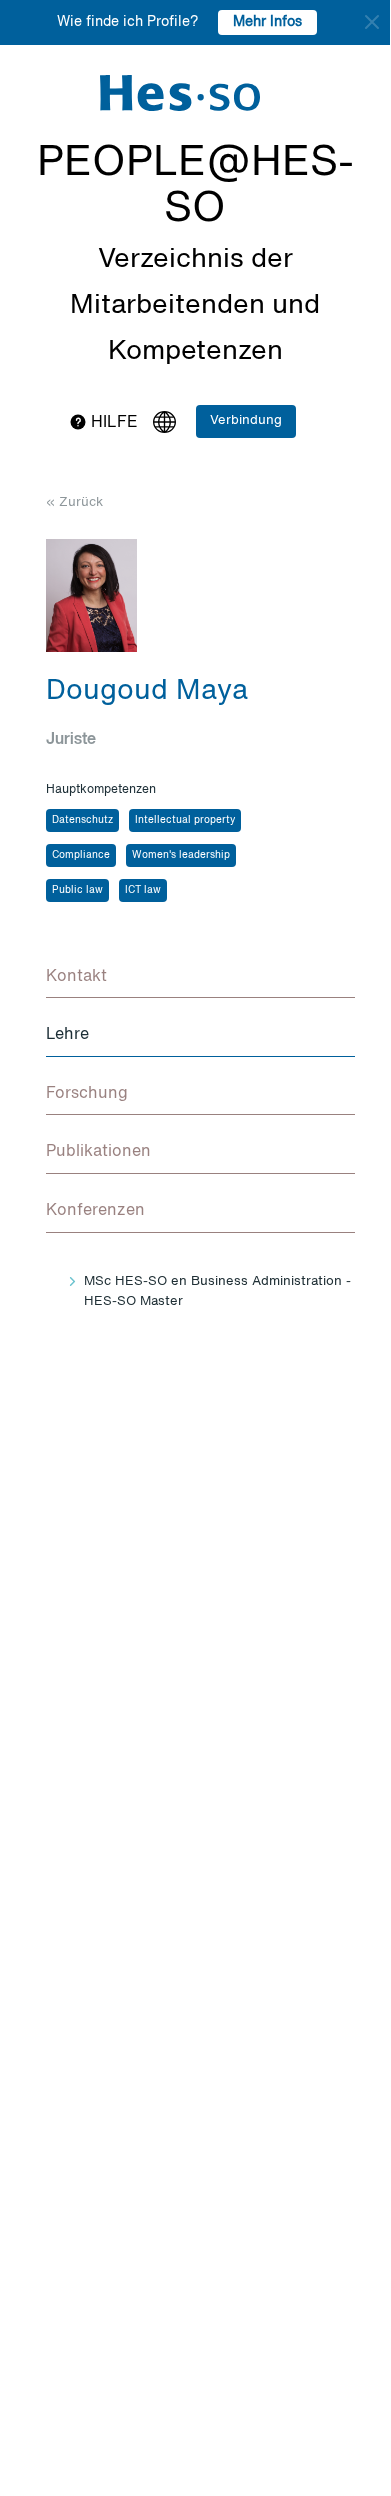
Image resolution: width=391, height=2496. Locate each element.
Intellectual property (185, 820)
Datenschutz (82, 820)
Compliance (81, 855)
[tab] (200, 978)
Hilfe (112, 423)
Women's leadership (181, 855)
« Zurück (74, 502)
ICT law (143, 890)
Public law (77, 890)
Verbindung (246, 420)
